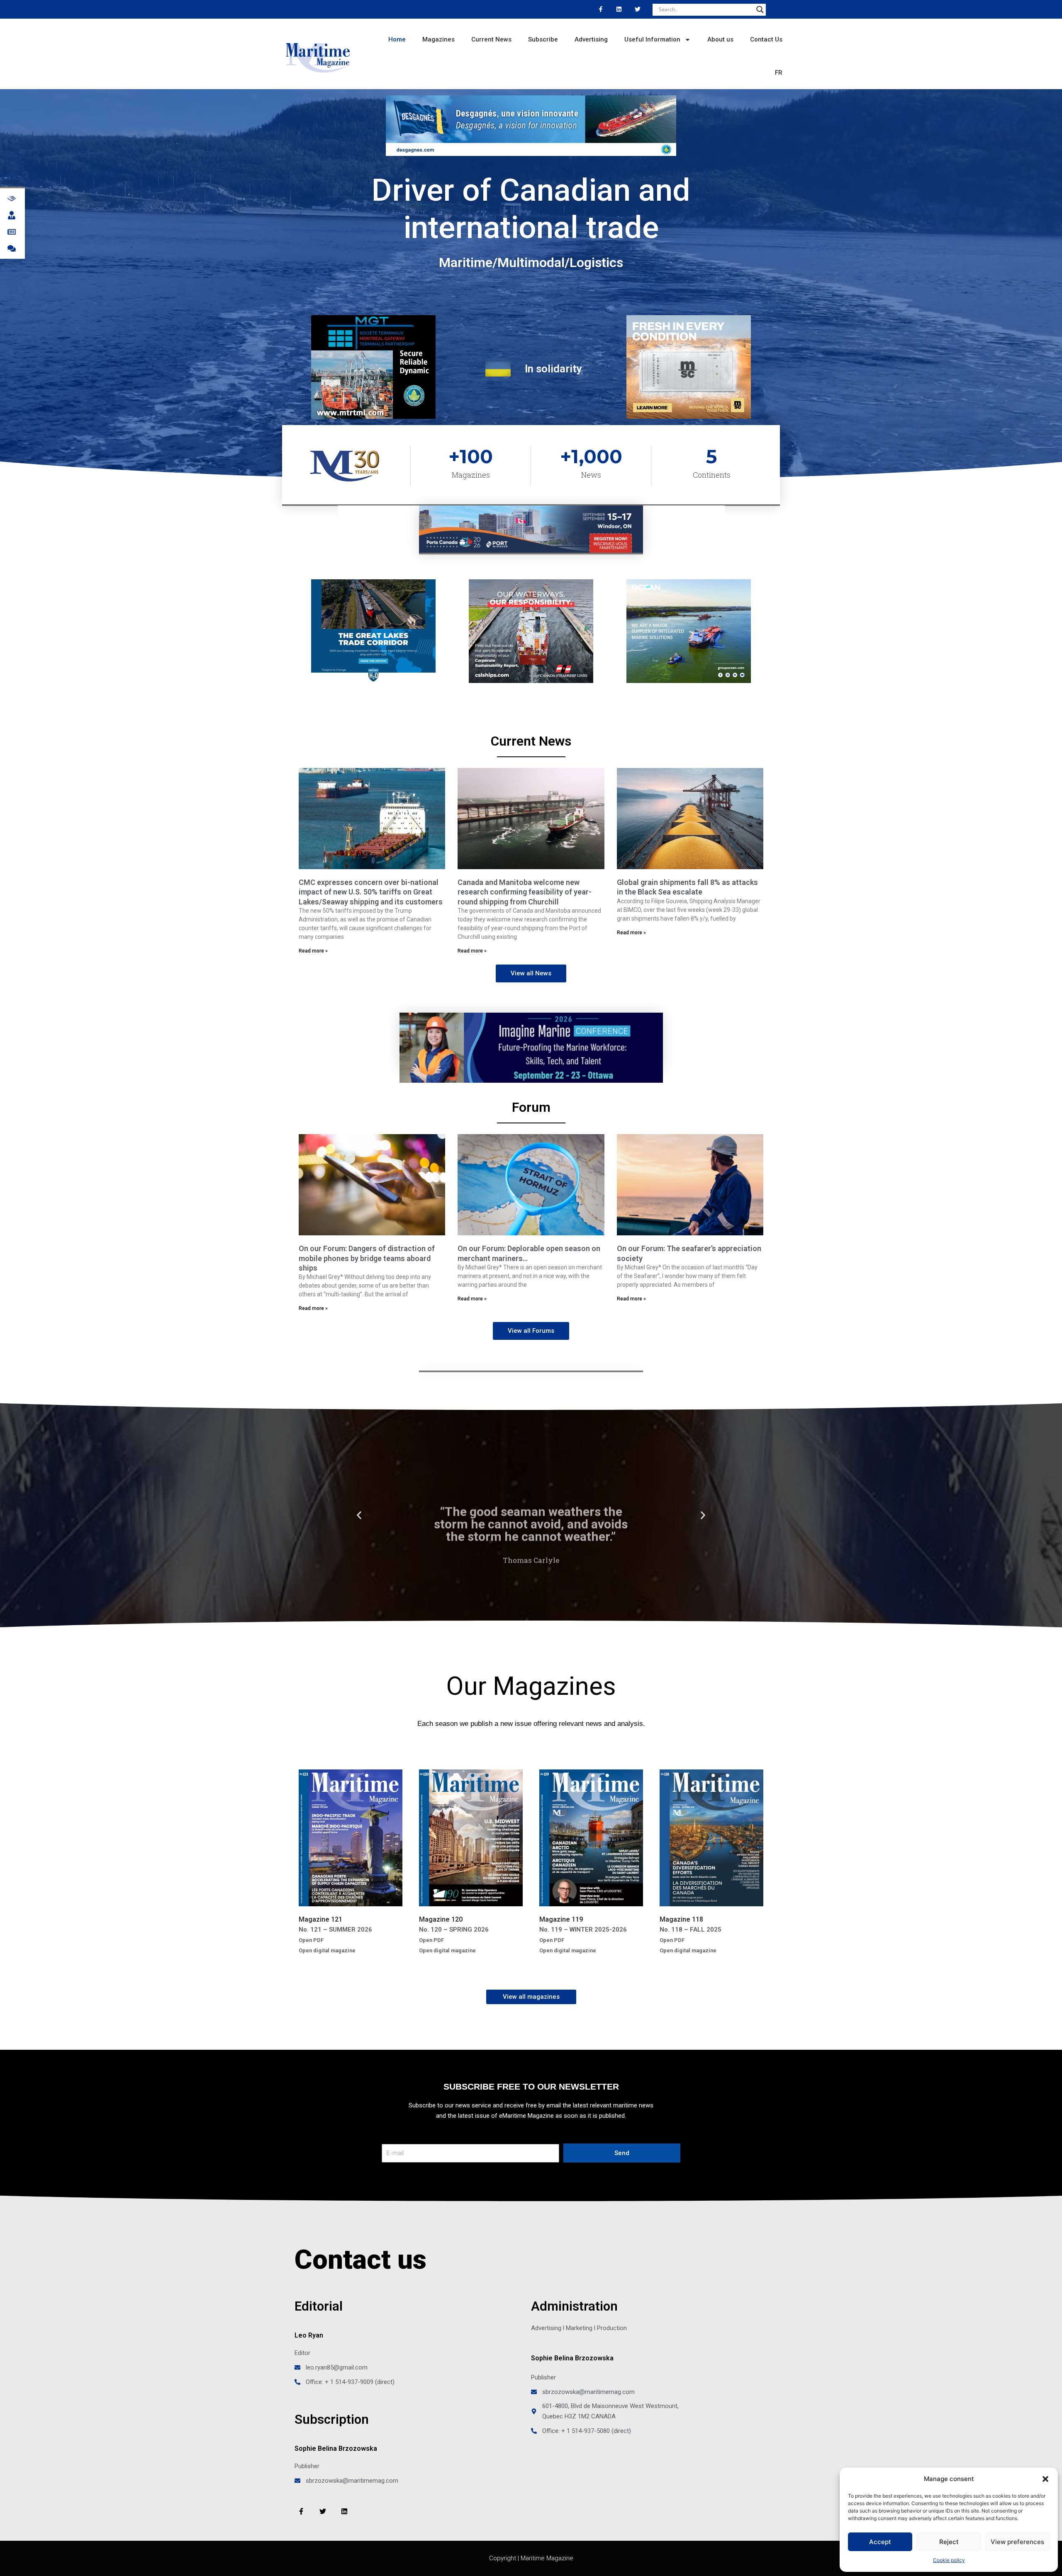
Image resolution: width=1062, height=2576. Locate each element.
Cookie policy (949, 2560)
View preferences (1017, 2542)
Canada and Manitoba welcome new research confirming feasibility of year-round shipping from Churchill (525, 892)
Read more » (313, 951)
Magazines (438, 39)
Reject (949, 2542)
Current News (491, 39)
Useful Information (652, 39)
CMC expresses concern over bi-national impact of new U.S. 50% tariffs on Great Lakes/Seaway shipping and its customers (371, 892)
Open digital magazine (327, 1950)
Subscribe (543, 39)
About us (720, 39)
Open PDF (311, 1940)
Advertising (591, 39)
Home (397, 39)
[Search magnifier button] (760, 10)
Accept (880, 2542)
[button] (1045, 2479)
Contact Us (766, 39)
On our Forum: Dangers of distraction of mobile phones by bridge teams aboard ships (367, 1258)
